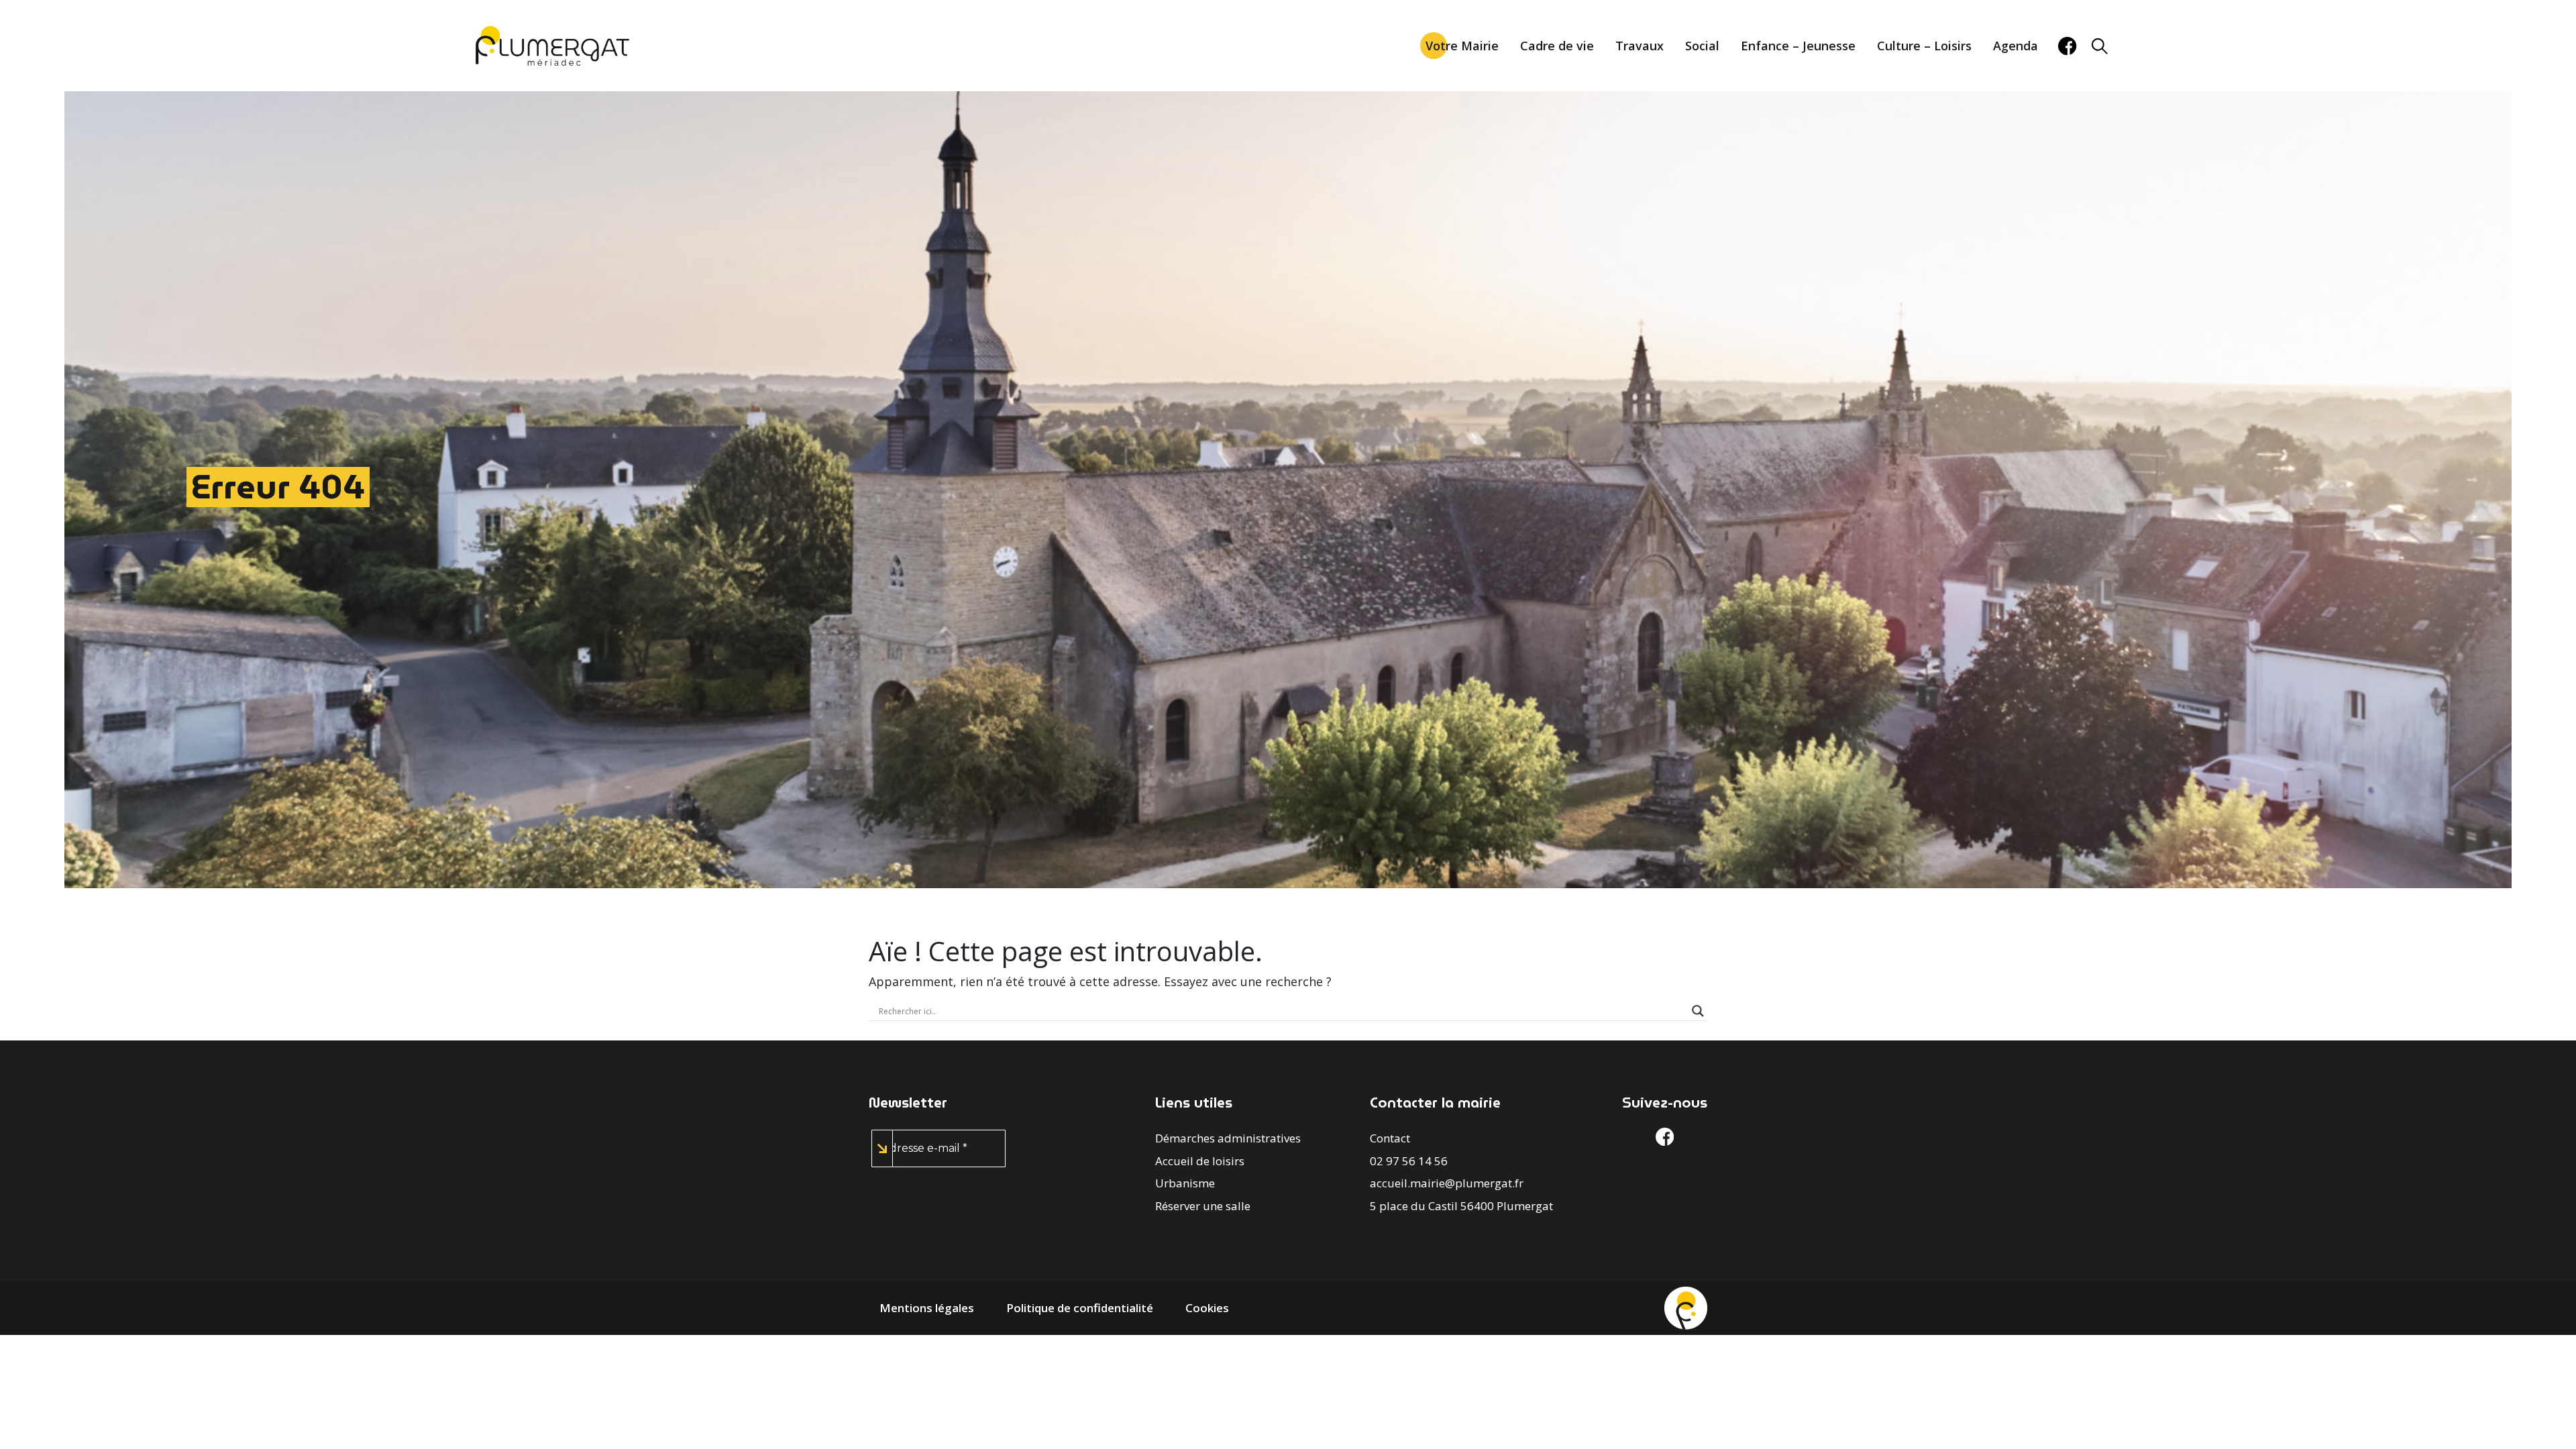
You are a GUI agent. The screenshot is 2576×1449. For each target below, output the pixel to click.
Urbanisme (1185, 1183)
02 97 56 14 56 (1409, 1161)
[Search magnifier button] (1698, 1011)
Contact (1390, 1138)
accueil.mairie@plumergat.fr (1447, 1183)
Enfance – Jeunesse (1798, 46)
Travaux (1640, 46)
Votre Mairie (1462, 46)
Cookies (1207, 1308)
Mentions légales (927, 1308)
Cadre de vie (1557, 46)
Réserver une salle (1203, 1206)
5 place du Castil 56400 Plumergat (1461, 1206)
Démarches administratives (1228, 1138)
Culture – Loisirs (1924, 46)
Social (1702, 46)
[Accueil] (1686, 1307)
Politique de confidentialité (1080, 1308)
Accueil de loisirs (1200, 1161)
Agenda (2016, 46)
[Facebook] (2067, 46)
